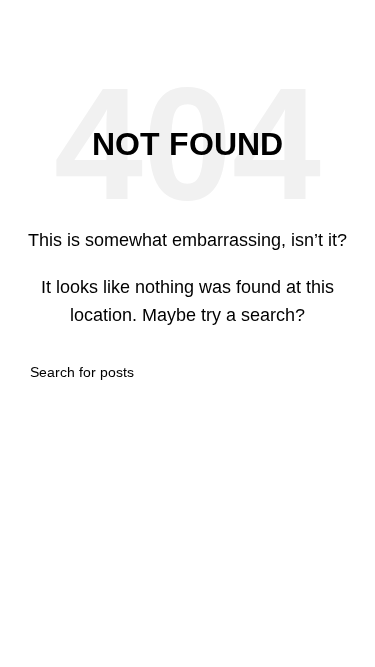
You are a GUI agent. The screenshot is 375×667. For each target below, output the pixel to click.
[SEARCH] (337, 372)
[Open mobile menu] (23, 20)
